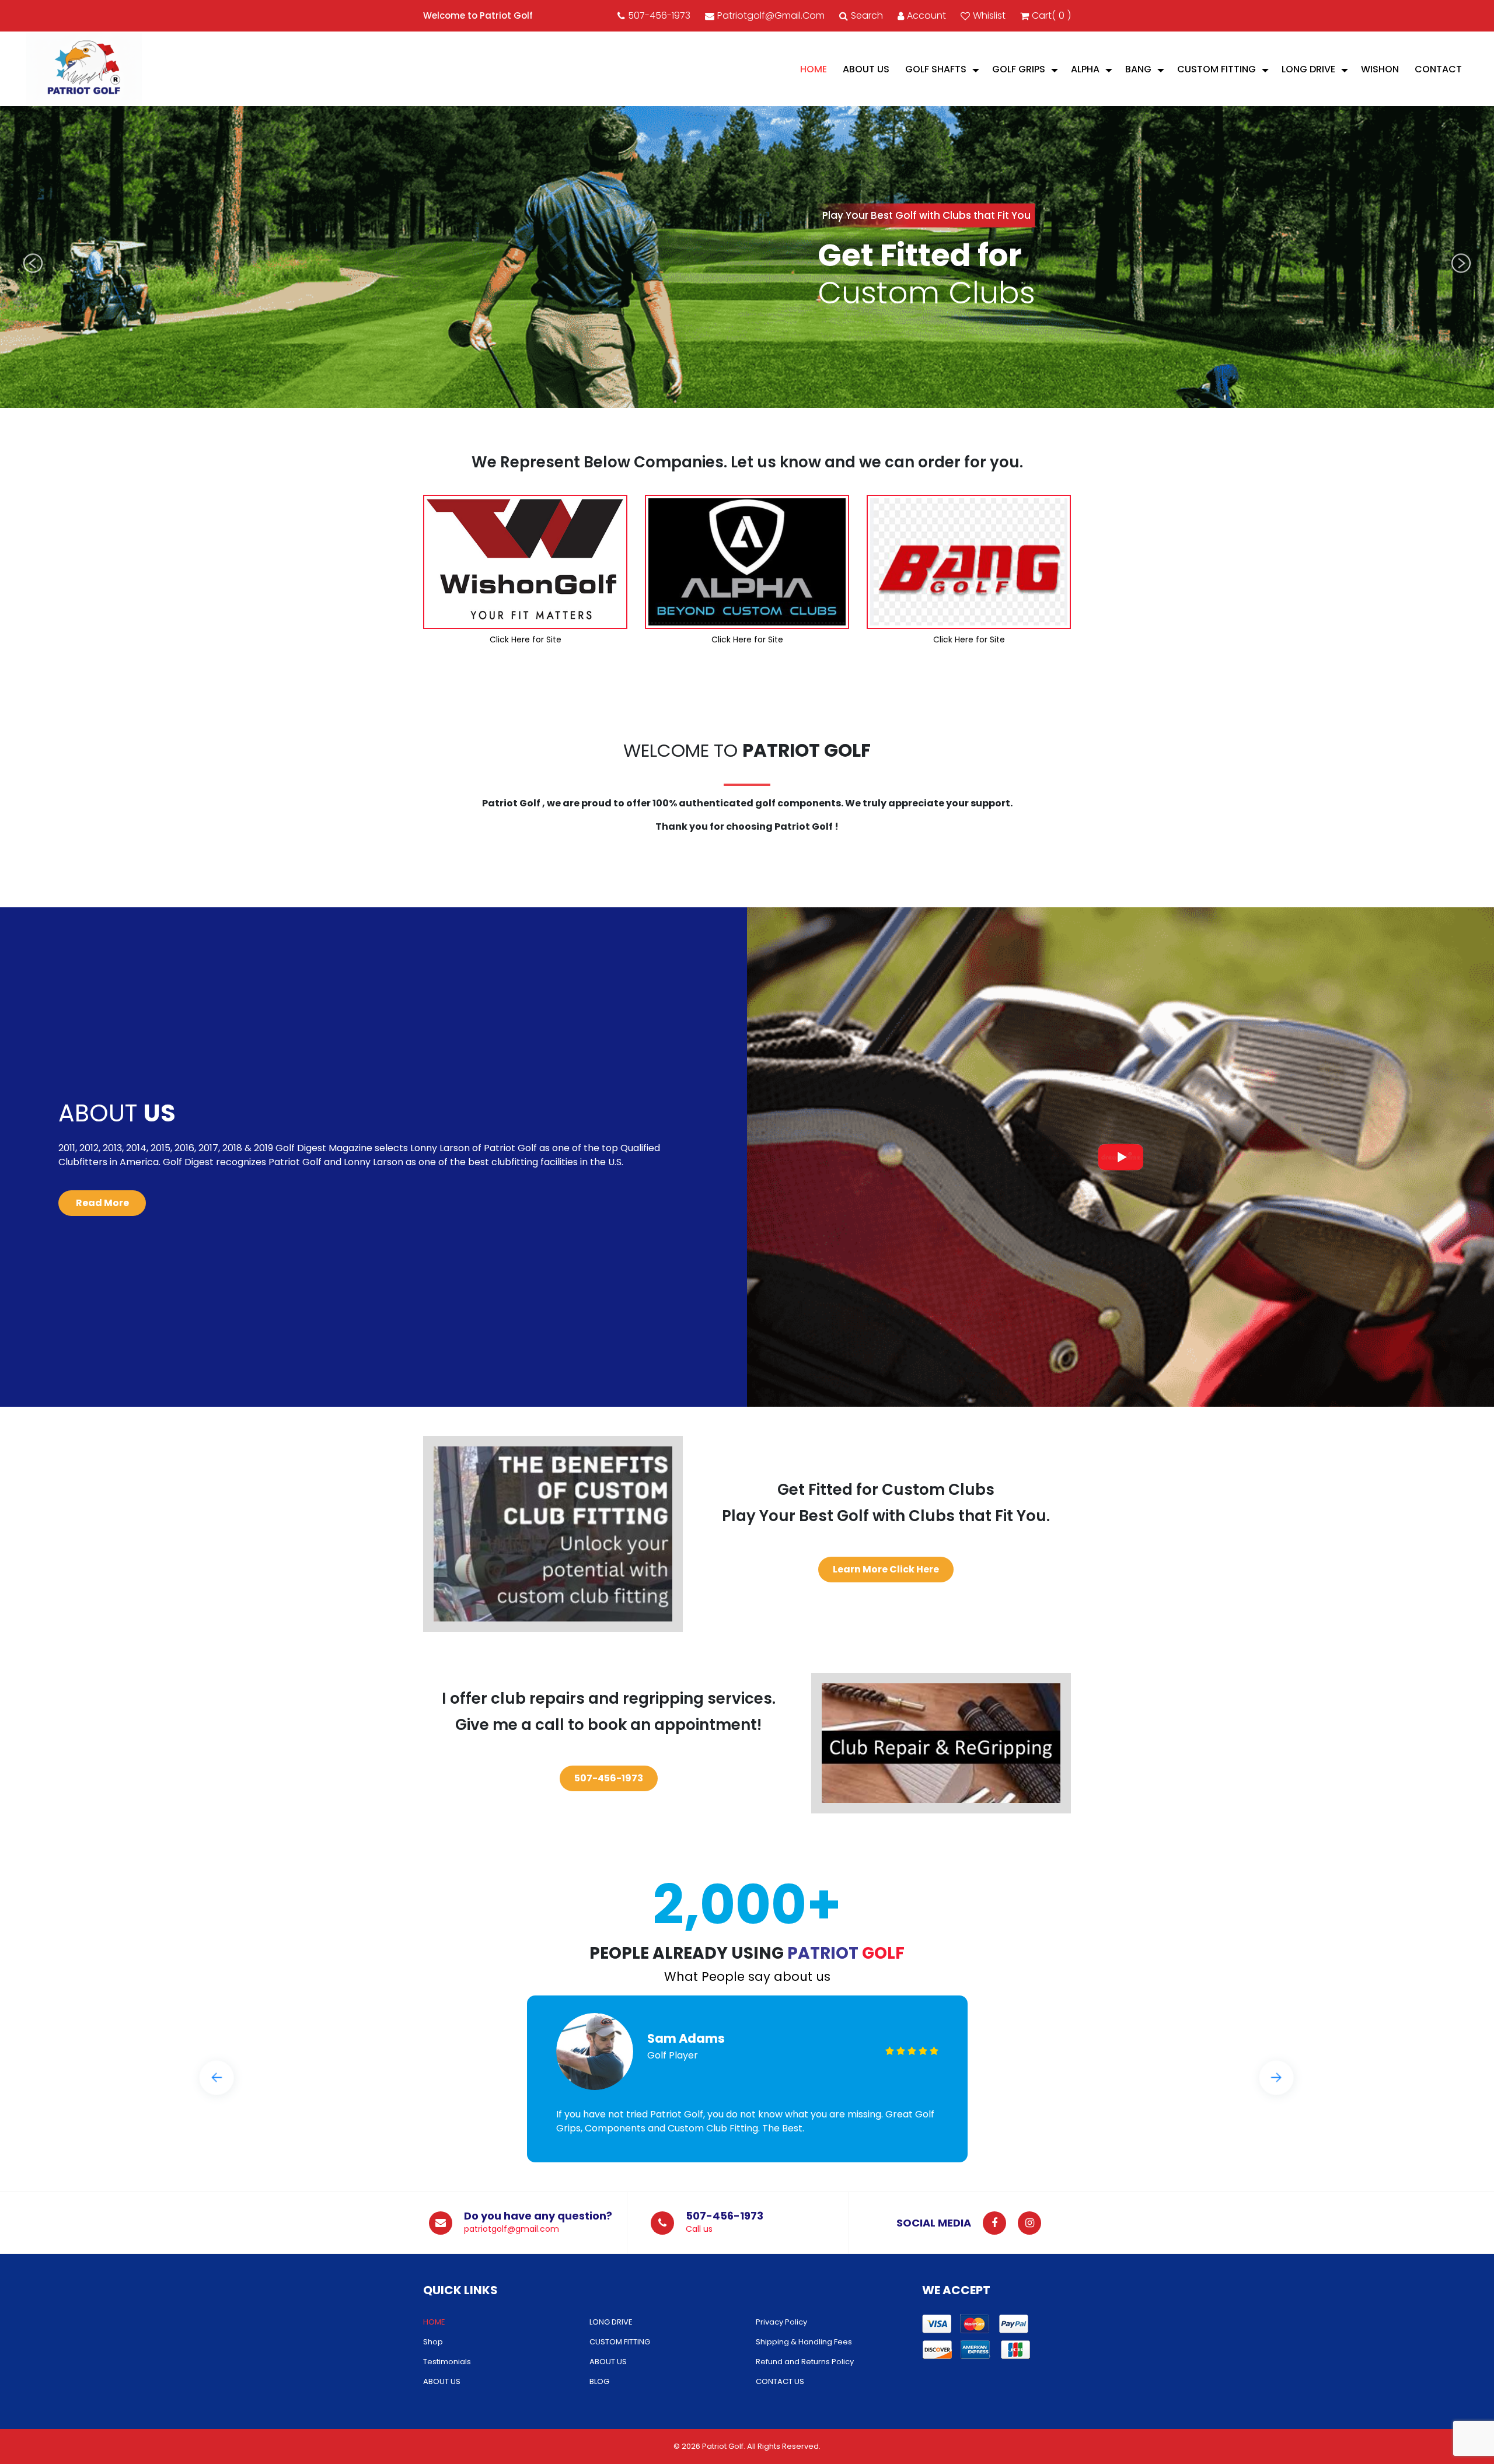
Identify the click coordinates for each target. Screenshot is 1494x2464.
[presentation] (33, 263)
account (926, 15)
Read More (102, 1203)
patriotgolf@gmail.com (771, 15)
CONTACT (1438, 69)
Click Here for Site (526, 639)
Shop (433, 2342)
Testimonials (447, 2362)
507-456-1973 (659, 15)
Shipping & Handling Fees (804, 2342)
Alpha (1085, 69)
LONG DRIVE (1308, 69)
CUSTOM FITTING (1217, 69)
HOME (814, 69)
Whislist (989, 15)
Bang (1138, 69)
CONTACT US (780, 2381)
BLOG (599, 2381)
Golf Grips (1019, 69)
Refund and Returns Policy (805, 2362)
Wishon (1380, 69)
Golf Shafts (936, 69)
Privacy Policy (781, 2322)
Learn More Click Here (886, 1569)
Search (867, 15)
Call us (699, 2229)
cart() (1051, 15)
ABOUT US (866, 69)
